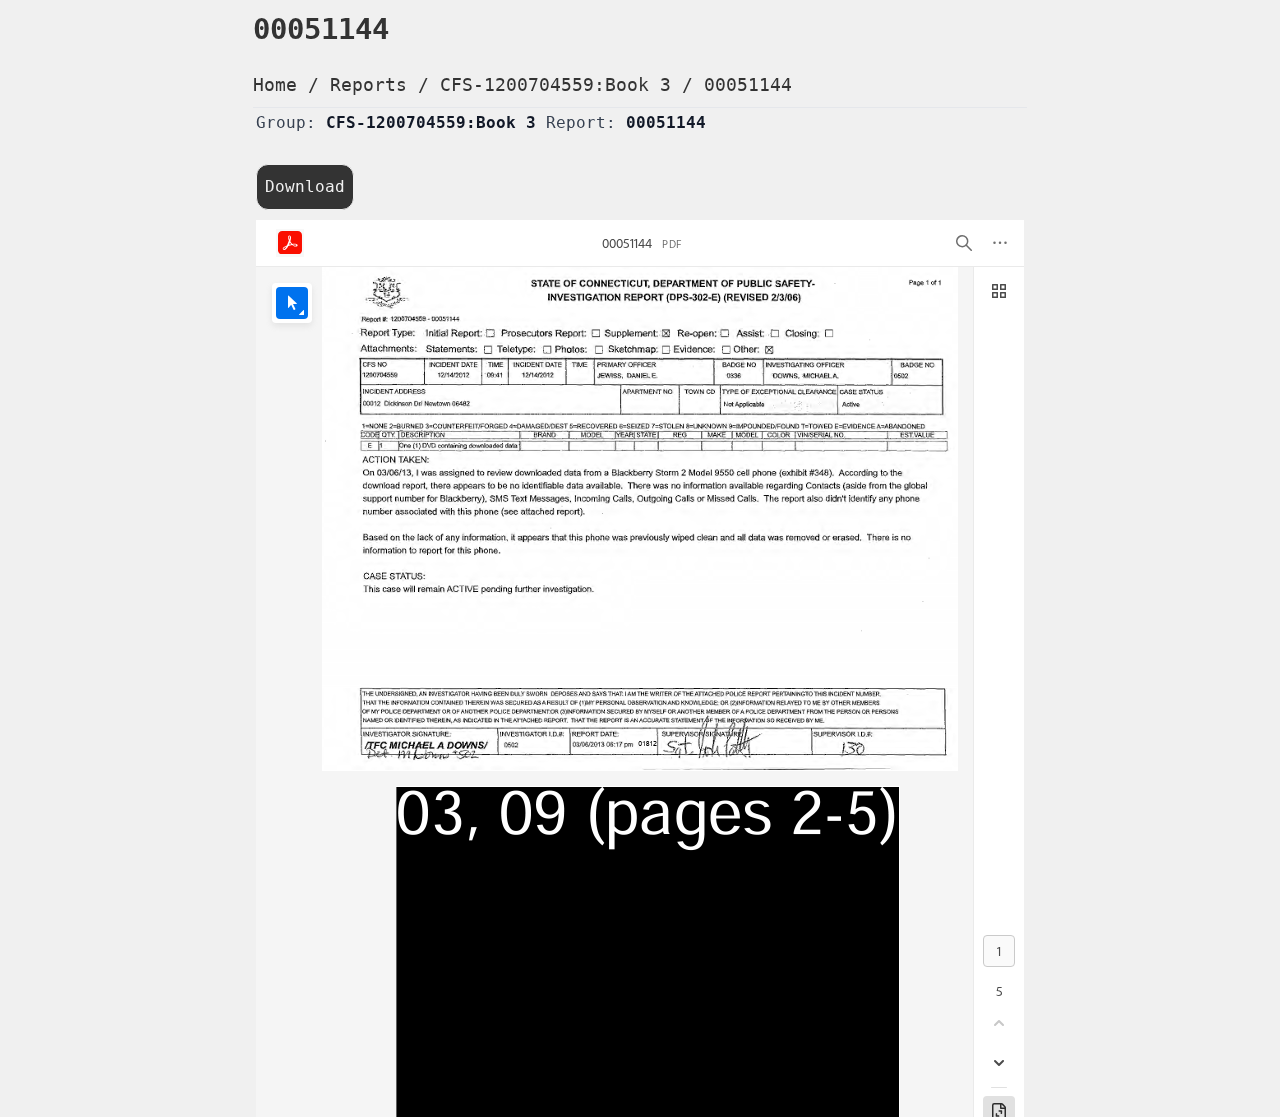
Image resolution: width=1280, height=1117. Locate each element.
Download (305, 186)
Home (275, 84)
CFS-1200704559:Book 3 (555, 84)
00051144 (748, 84)
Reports (368, 84)
